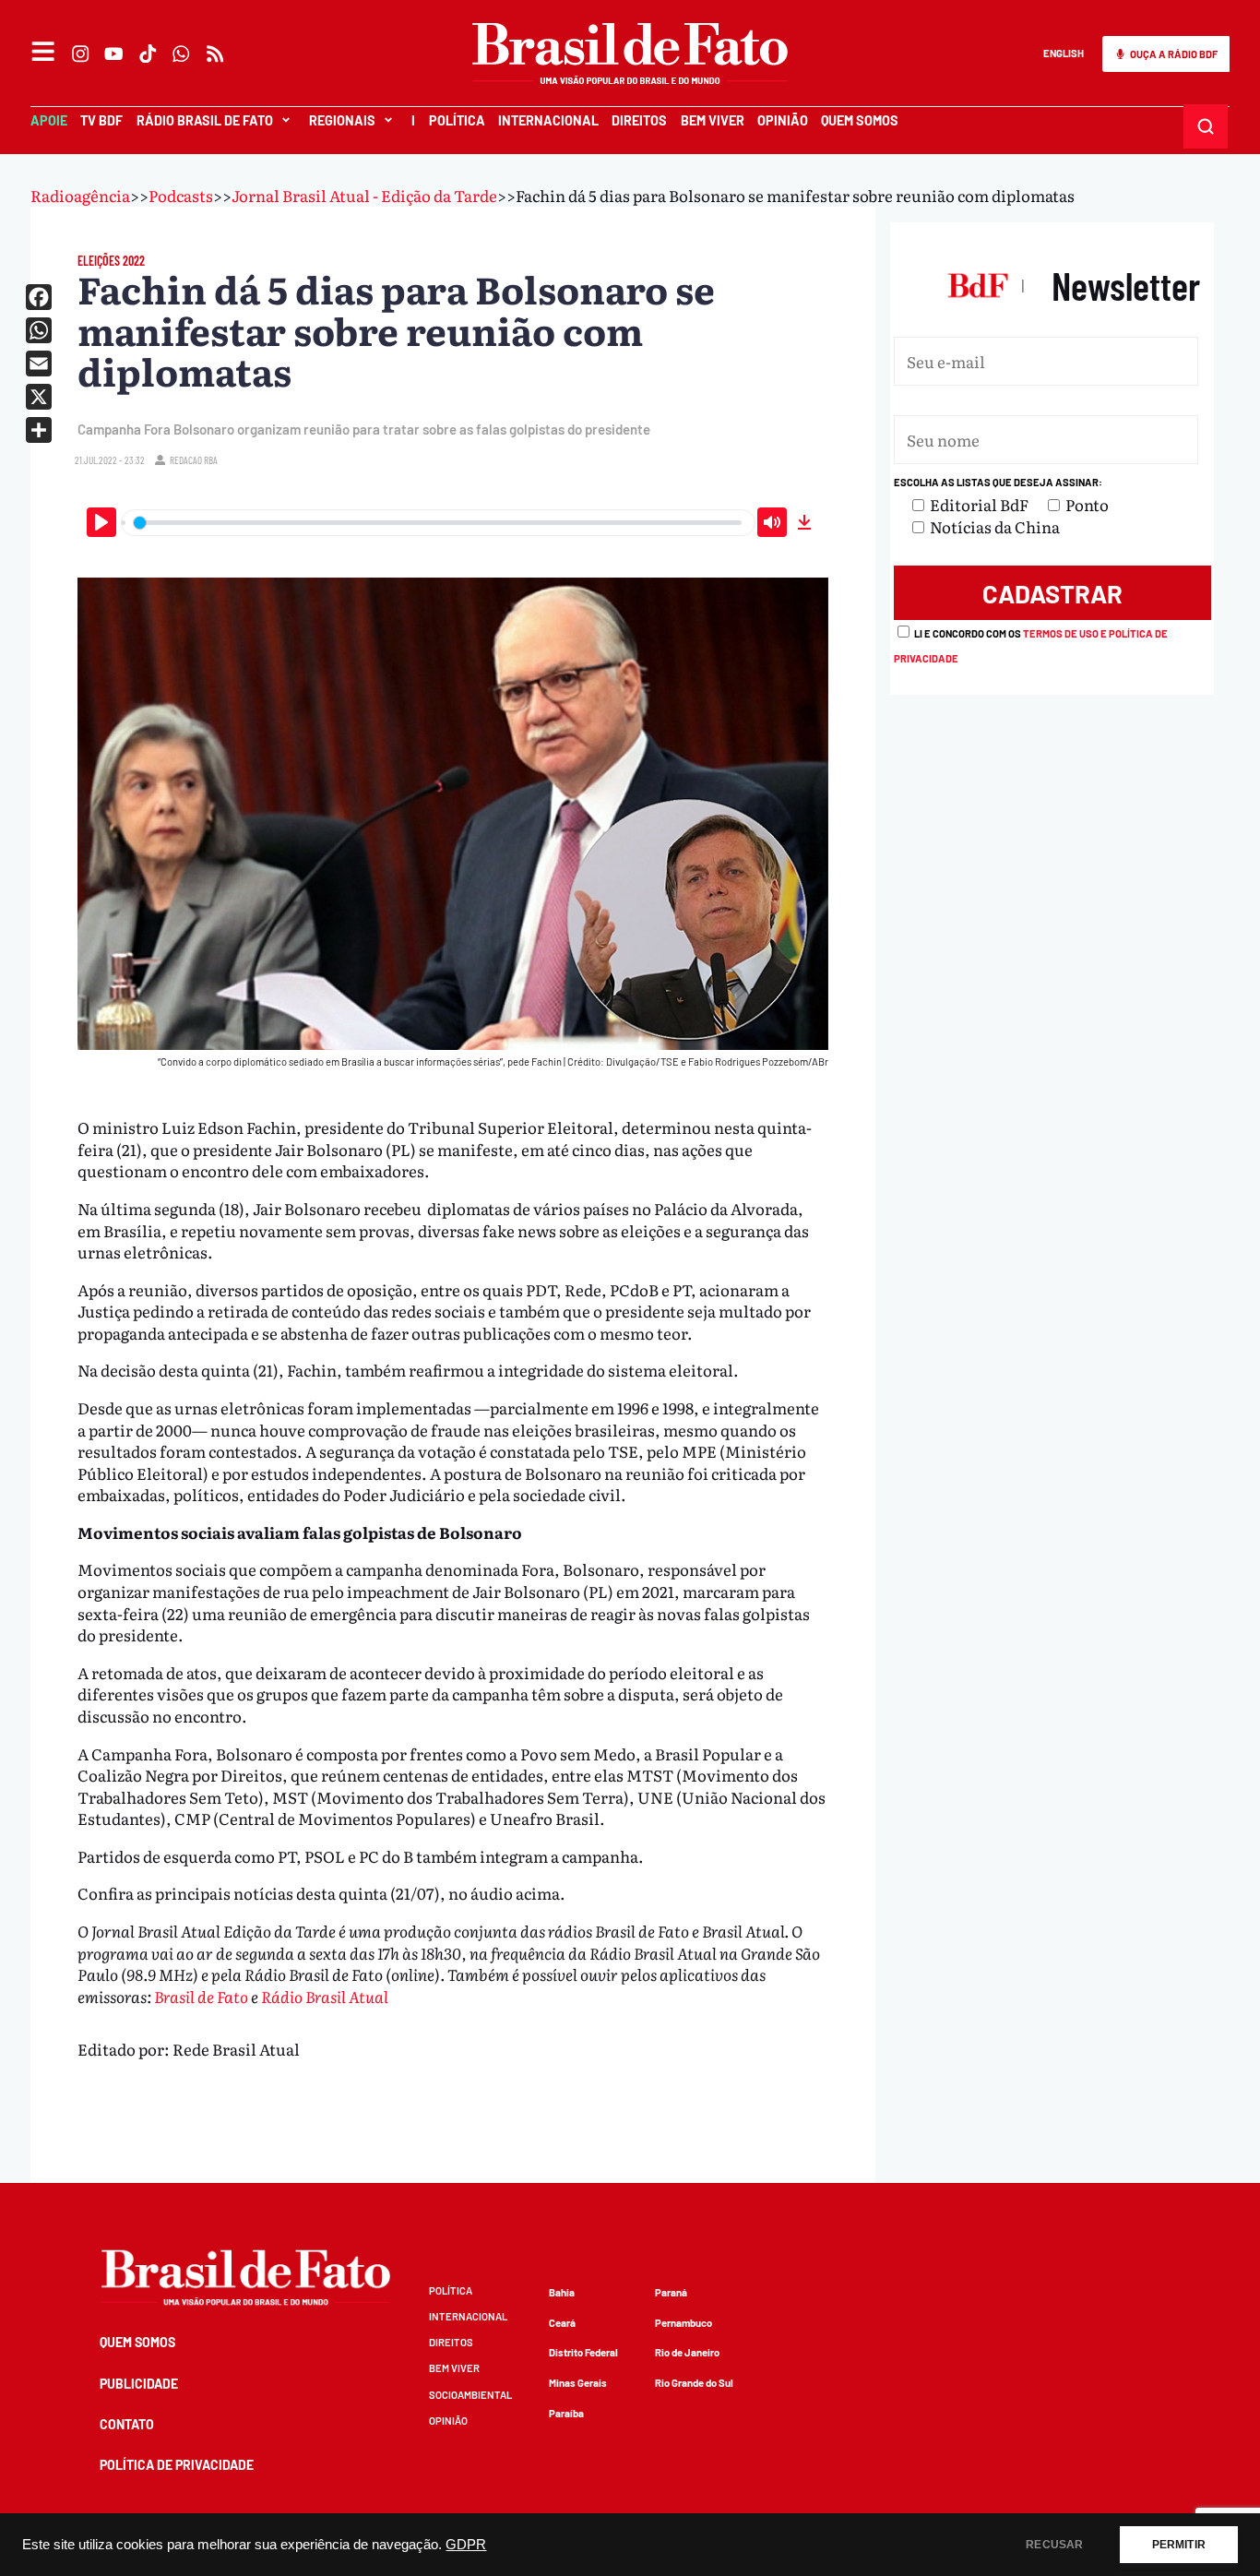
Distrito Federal (583, 2352)
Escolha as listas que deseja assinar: (998, 482)
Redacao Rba (194, 460)
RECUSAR (1054, 2545)
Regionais (342, 120)
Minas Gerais (578, 2383)
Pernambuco (683, 2323)
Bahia (562, 2292)
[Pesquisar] (1206, 126)
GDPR (466, 2545)
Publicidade (139, 2384)
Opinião (783, 120)
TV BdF (101, 120)
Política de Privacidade (177, 2465)
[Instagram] (80, 54)
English (1064, 53)
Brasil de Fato (201, 1996)
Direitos (639, 120)
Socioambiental (470, 2395)
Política (457, 120)
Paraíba (566, 2413)
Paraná (671, 2292)
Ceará (562, 2323)
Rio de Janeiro (687, 2352)
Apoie (49, 120)
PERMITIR (1179, 2545)
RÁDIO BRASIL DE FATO (205, 120)
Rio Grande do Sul (694, 2383)
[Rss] (215, 54)
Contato (127, 2424)
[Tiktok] (148, 54)
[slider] (438, 523)
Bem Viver (713, 120)
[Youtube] (114, 54)
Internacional (548, 120)
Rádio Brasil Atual (325, 1996)
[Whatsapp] (182, 54)
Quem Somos (860, 120)
